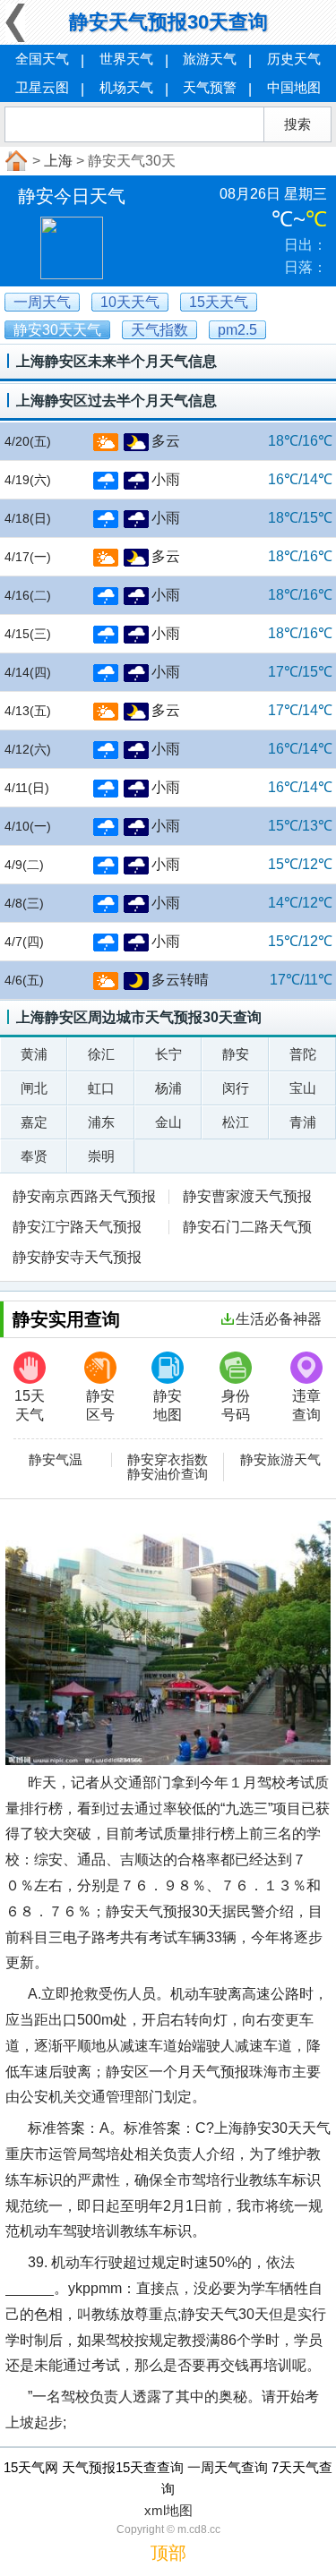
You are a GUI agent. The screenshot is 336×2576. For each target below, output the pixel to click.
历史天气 (294, 59)
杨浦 (168, 1088)
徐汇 (101, 1054)
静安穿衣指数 (168, 1460)
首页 (14, 161)
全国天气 (42, 59)
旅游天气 (210, 59)
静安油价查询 (168, 1474)
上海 (58, 161)
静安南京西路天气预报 (84, 1196)
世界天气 (126, 59)
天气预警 (210, 87)
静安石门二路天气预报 (240, 1228)
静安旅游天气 (280, 1460)
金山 (168, 1122)
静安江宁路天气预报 (77, 1227)
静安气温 (56, 1460)
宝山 (303, 1088)
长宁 (168, 1054)
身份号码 (236, 1405)
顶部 (168, 2553)
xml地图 (168, 2510)
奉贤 (34, 1156)
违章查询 (306, 1405)
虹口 (101, 1088)
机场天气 (126, 87)
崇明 (101, 1156)
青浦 (303, 1122)
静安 (236, 1054)
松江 (236, 1122)
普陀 (303, 1054)
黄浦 (34, 1054)
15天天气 (30, 1405)
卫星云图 (42, 87)
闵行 (236, 1088)
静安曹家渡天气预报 (247, 1196)
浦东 (101, 1122)
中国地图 (294, 87)
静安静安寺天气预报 (77, 1257)
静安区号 (100, 1405)
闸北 (34, 1088)
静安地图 (168, 1405)
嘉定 (34, 1122)
